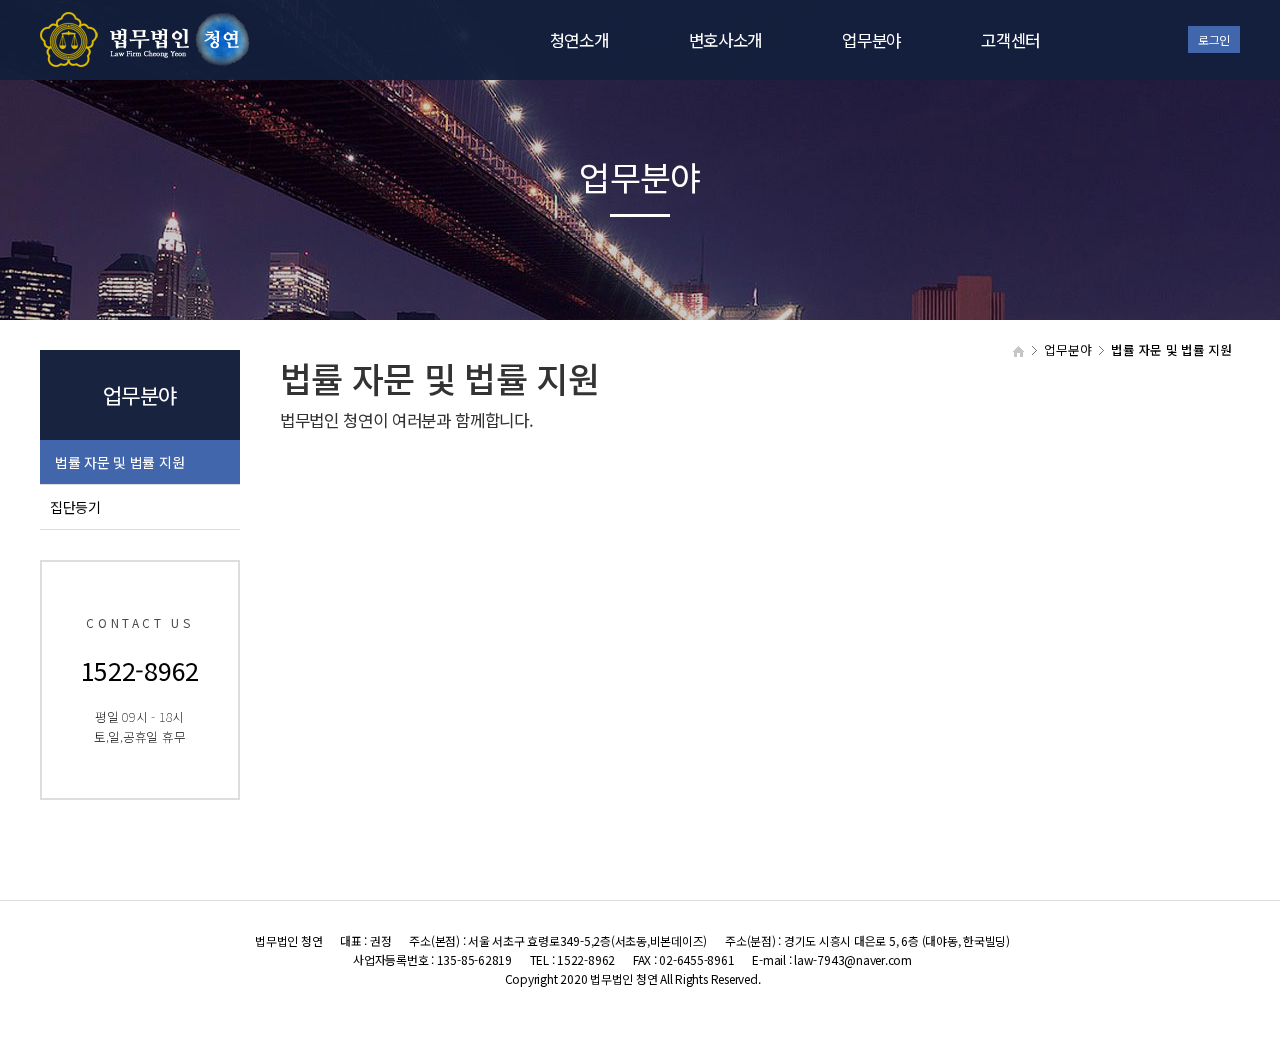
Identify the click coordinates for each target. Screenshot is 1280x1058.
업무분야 (871, 40)
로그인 (1214, 39)
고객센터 (1010, 40)
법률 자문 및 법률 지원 (119, 462)
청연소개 (579, 40)
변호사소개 (726, 40)
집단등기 (75, 507)
